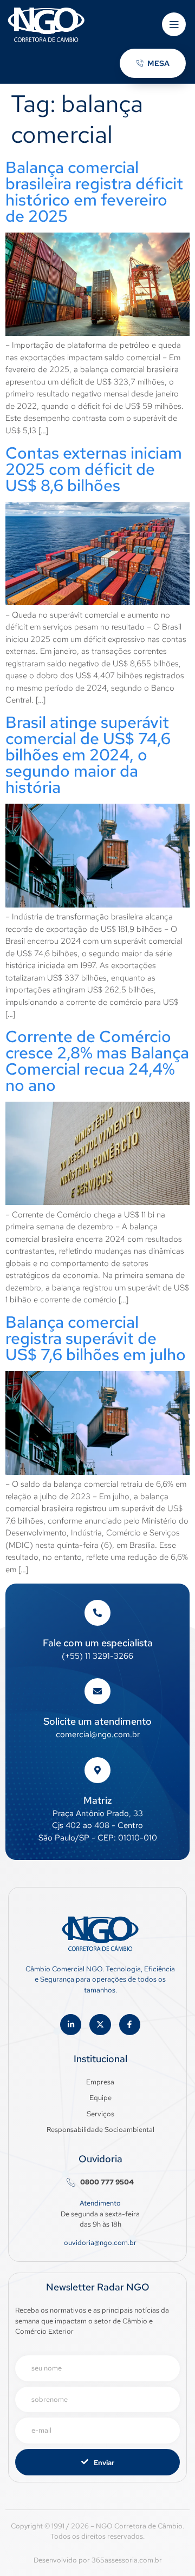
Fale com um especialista (98, 1643)
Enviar (104, 2463)
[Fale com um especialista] (97, 1613)
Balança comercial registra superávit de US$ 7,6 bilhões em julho (96, 1338)
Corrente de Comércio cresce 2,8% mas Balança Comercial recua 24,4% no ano (97, 1061)
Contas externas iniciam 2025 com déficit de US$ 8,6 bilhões (94, 469)
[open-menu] (174, 24)
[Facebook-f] (130, 2025)
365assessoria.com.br (127, 2560)
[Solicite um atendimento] (97, 1691)
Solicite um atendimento (97, 1721)
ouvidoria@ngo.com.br (100, 2243)
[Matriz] (97, 1770)
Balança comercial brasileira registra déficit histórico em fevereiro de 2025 (94, 191)
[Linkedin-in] (71, 2025)
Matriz (98, 1800)
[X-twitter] (100, 2025)
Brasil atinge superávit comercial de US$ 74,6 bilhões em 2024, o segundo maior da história (88, 754)
